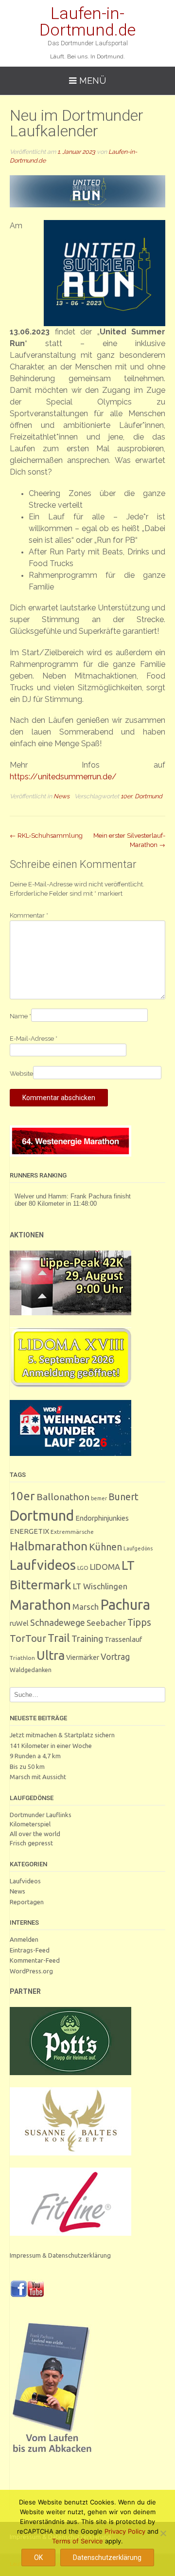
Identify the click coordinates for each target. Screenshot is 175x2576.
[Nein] (163, 2533)
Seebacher (106, 1623)
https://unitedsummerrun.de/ (63, 777)
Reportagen (27, 1902)
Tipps (139, 1622)
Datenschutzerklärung (107, 2558)
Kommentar (29, 915)
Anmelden (24, 1939)
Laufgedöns (138, 1548)
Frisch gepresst (31, 1843)
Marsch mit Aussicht (38, 1777)
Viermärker (83, 1657)
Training (87, 1638)
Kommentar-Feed (35, 1960)
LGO (83, 1568)
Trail (59, 1638)
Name (20, 1016)
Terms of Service (78, 2541)
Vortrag (115, 1657)
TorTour (28, 1638)
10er (126, 796)
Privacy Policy (125, 2531)
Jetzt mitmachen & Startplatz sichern (62, 1735)
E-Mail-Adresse (34, 1039)
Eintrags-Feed (30, 1950)
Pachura (125, 1605)
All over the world (35, 1834)
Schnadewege (58, 1622)
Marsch (86, 1607)
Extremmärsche (72, 1532)
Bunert (123, 1497)
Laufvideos (43, 1565)
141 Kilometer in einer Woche (51, 1746)
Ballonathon (63, 1497)
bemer (99, 1498)
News (61, 796)
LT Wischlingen (100, 1586)
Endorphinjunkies (102, 1518)
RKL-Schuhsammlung (46, 836)
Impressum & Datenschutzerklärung (60, 2255)
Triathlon (22, 1658)
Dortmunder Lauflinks (41, 1815)
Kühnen (105, 1547)
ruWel (19, 1623)
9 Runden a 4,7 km (35, 1756)
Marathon (40, 1604)
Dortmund (149, 796)
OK (38, 2558)
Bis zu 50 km (27, 1766)
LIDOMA (105, 1567)
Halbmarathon (49, 1546)
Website (21, 1074)
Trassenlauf (123, 1639)
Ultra (51, 1655)
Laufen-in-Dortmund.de (87, 21)
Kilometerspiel (30, 1824)
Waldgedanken (31, 1670)
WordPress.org (31, 1971)
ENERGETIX (29, 1531)
